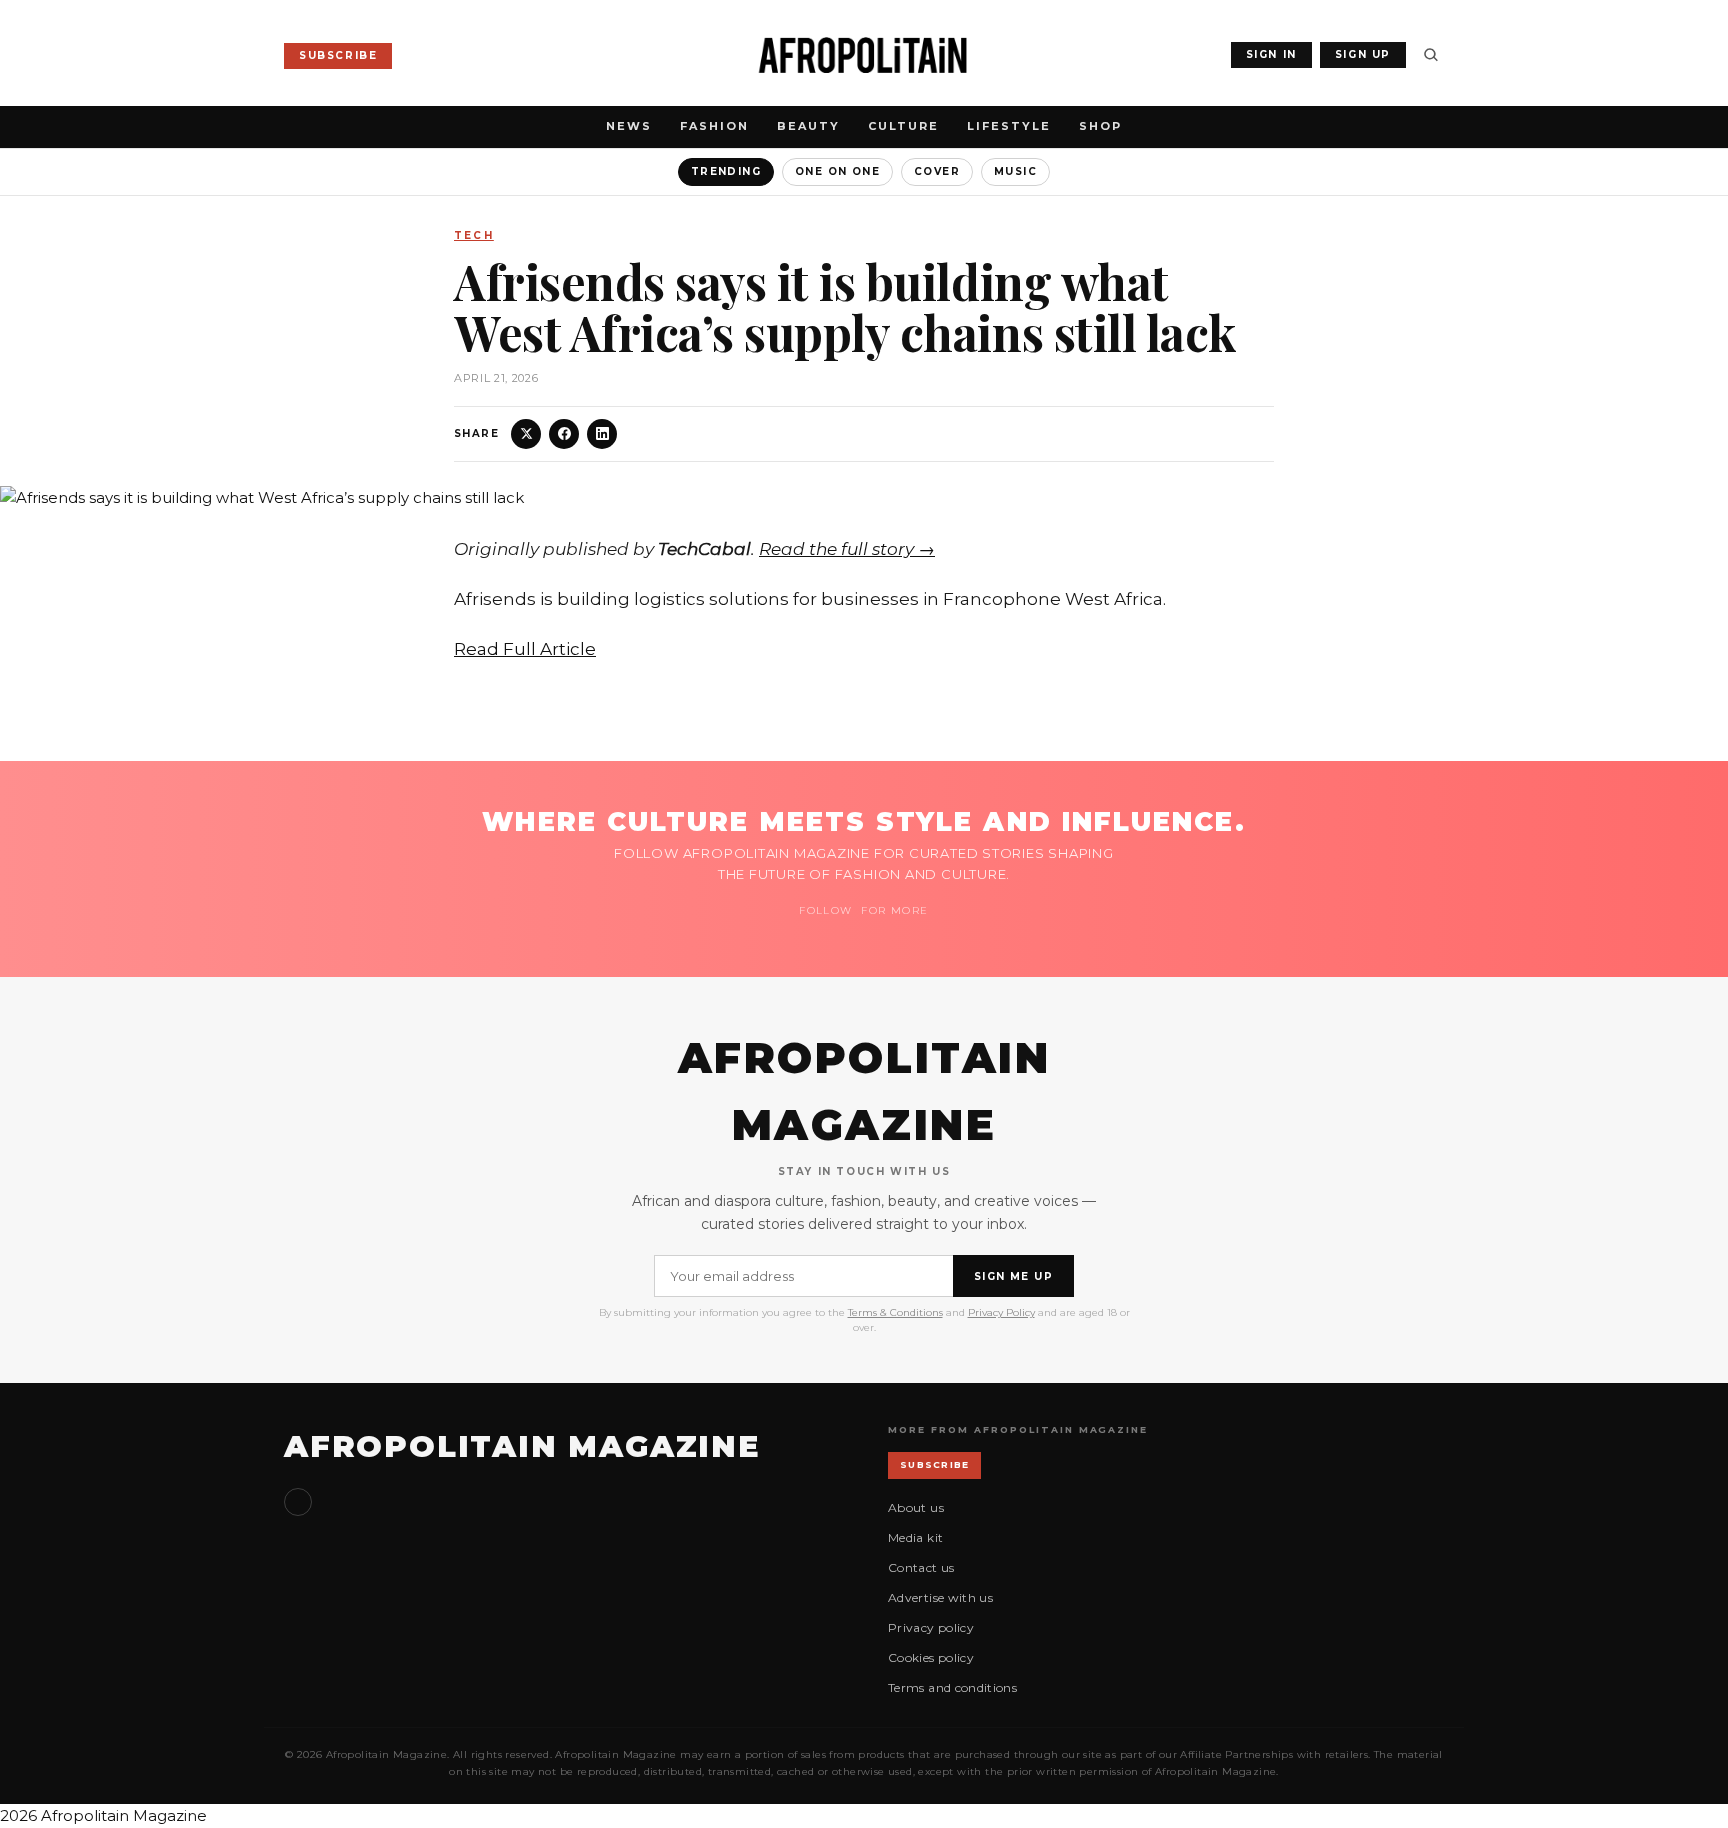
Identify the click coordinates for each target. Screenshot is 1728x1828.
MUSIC (1015, 171)
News (629, 126)
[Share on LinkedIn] (602, 434)
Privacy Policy (1001, 1312)
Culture (903, 126)
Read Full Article (525, 649)
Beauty (808, 126)
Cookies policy (931, 1657)
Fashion (714, 126)
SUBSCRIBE (338, 55)
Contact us (921, 1567)
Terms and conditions (952, 1687)
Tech (474, 235)
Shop (1100, 126)
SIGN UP (1363, 54)
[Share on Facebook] (564, 434)
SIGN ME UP (1013, 1276)
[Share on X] (526, 434)
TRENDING (726, 171)
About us (916, 1507)
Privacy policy (931, 1627)
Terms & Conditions (895, 1312)
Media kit (915, 1537)
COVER (937, 171)
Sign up (298, 1502)
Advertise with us (940, 1597)
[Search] (1431, 55)
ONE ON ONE (837, 171)
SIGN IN (1271, 54)
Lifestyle (1009, 126)
